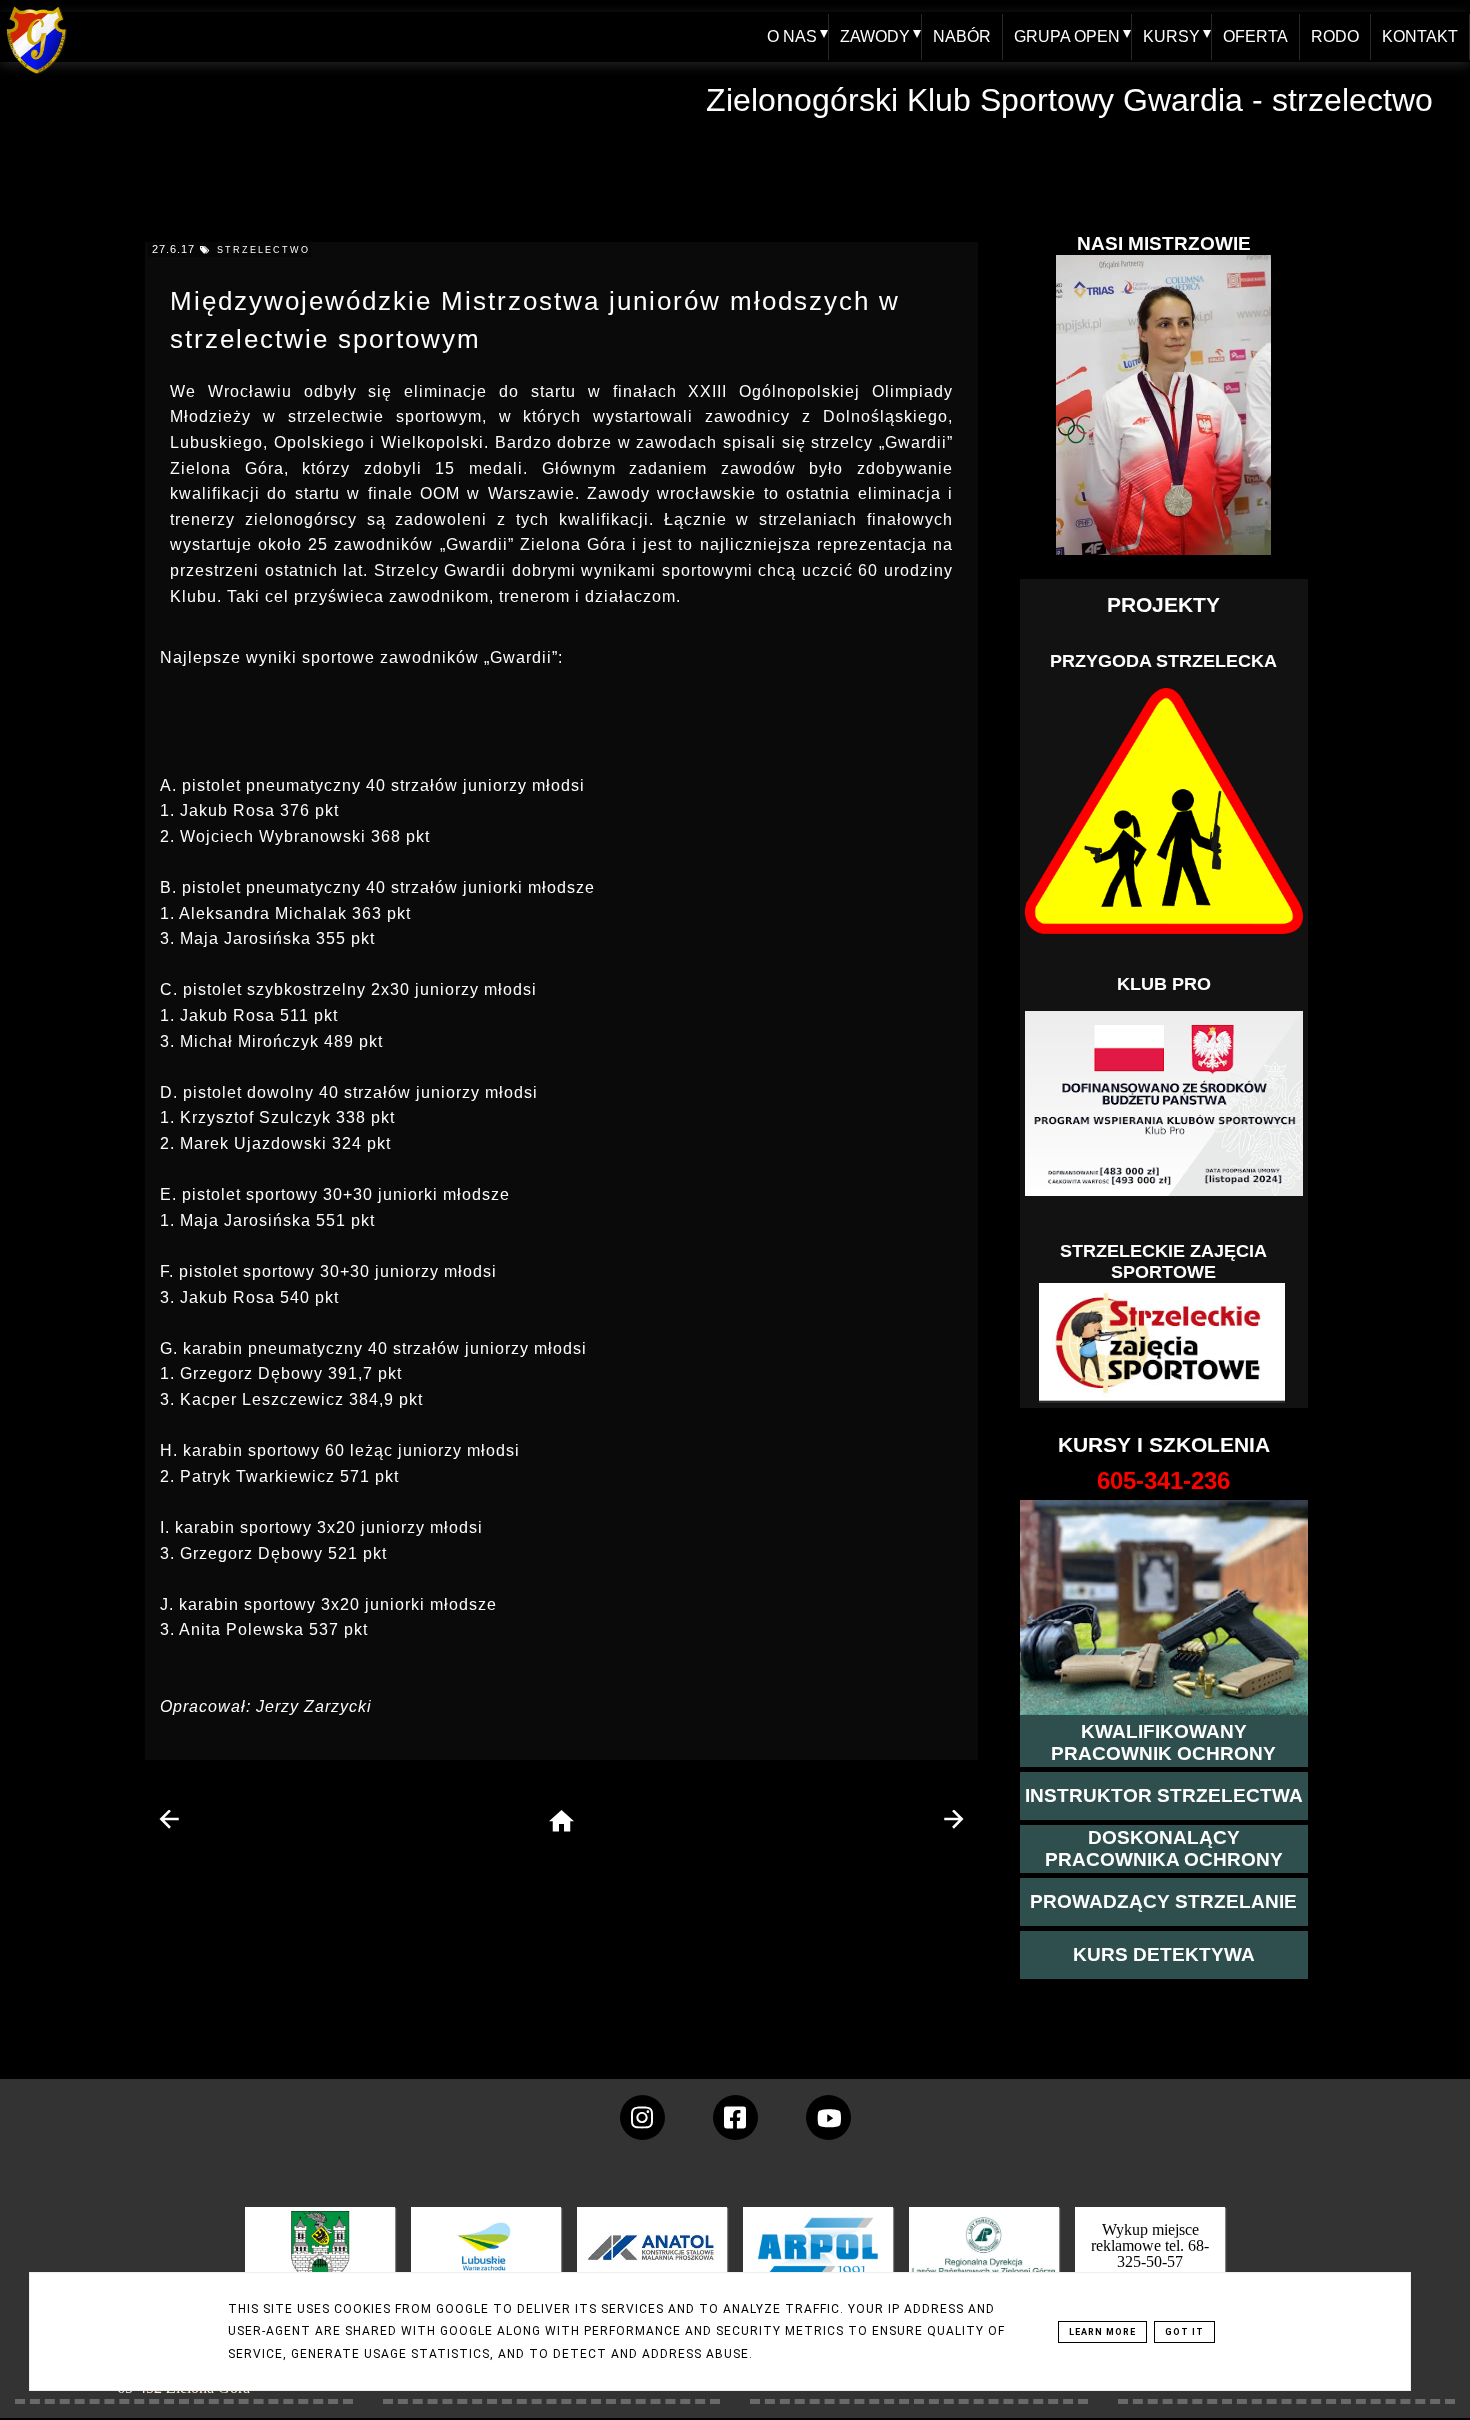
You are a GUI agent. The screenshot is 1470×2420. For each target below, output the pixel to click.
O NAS (792, 36)
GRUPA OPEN (1067, 36)
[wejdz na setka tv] (828, 2117)
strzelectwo (263, 250)
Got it (1184, 2332)
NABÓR (962, 36)
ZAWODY (875, 36)
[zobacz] (981, 2261)
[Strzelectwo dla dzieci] (1164, 1343)
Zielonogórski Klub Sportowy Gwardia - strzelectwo (1069, 100)
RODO (1335, 36)
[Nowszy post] (170, 1819)
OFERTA (1255, 36)
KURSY (1171, 36)
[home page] (561, 1822)
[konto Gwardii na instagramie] (642, 2117)
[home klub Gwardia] (36, 74)
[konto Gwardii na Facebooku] (735, 2117)
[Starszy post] (953, 1819)
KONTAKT (1420, 36)
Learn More (1102, 2332)
